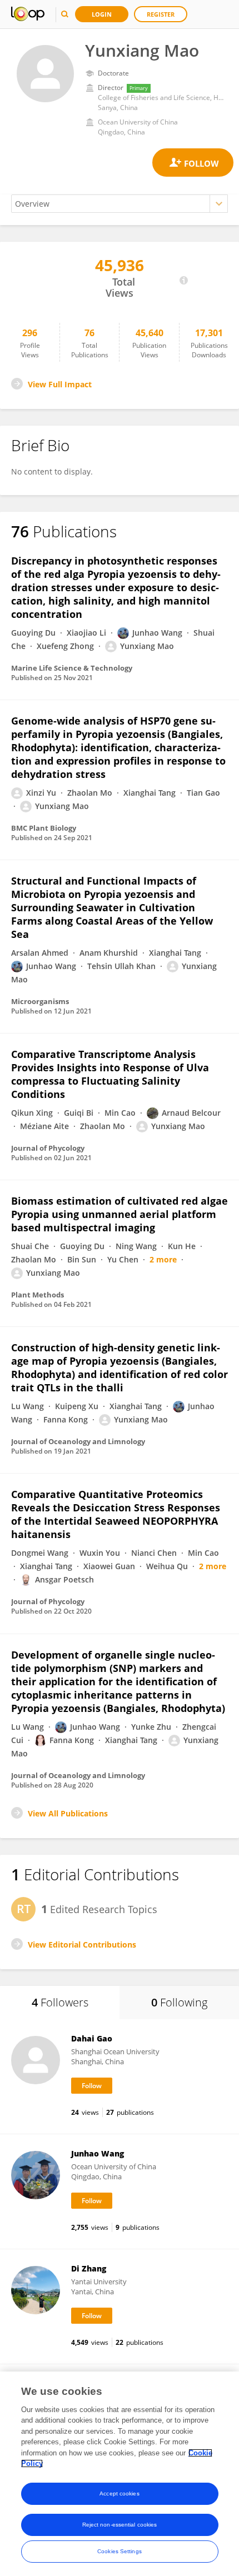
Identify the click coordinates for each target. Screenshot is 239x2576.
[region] (120, 2474)
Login (102, 14)
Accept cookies (119, 2493)
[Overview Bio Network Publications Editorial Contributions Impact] (120, 204)
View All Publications (68, 1813)
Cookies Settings (120, 2551)
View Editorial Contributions (82, 1945)
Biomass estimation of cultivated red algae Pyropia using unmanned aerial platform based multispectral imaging (120, 1214)
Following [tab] (179, 2002)
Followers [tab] (60, 2002)
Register (161, 14)
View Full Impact (60, 384)
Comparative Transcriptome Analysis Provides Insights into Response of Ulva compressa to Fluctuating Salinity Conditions (110, 1074)
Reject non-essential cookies (120, 2525)
